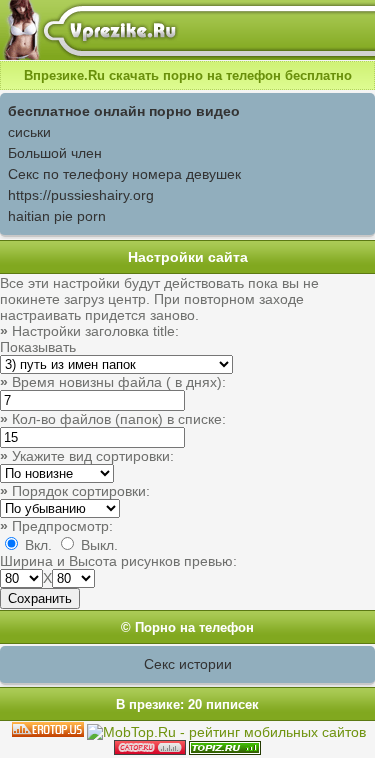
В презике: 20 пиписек (187, 704)
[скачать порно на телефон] (225, 750)
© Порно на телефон (187, 627)
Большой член (55, 153)
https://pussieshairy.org (81, 195)
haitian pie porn (57, 216)
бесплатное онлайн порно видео (124, 111)
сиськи (29, 132)
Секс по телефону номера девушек (124, 174)
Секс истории (188, 664)
